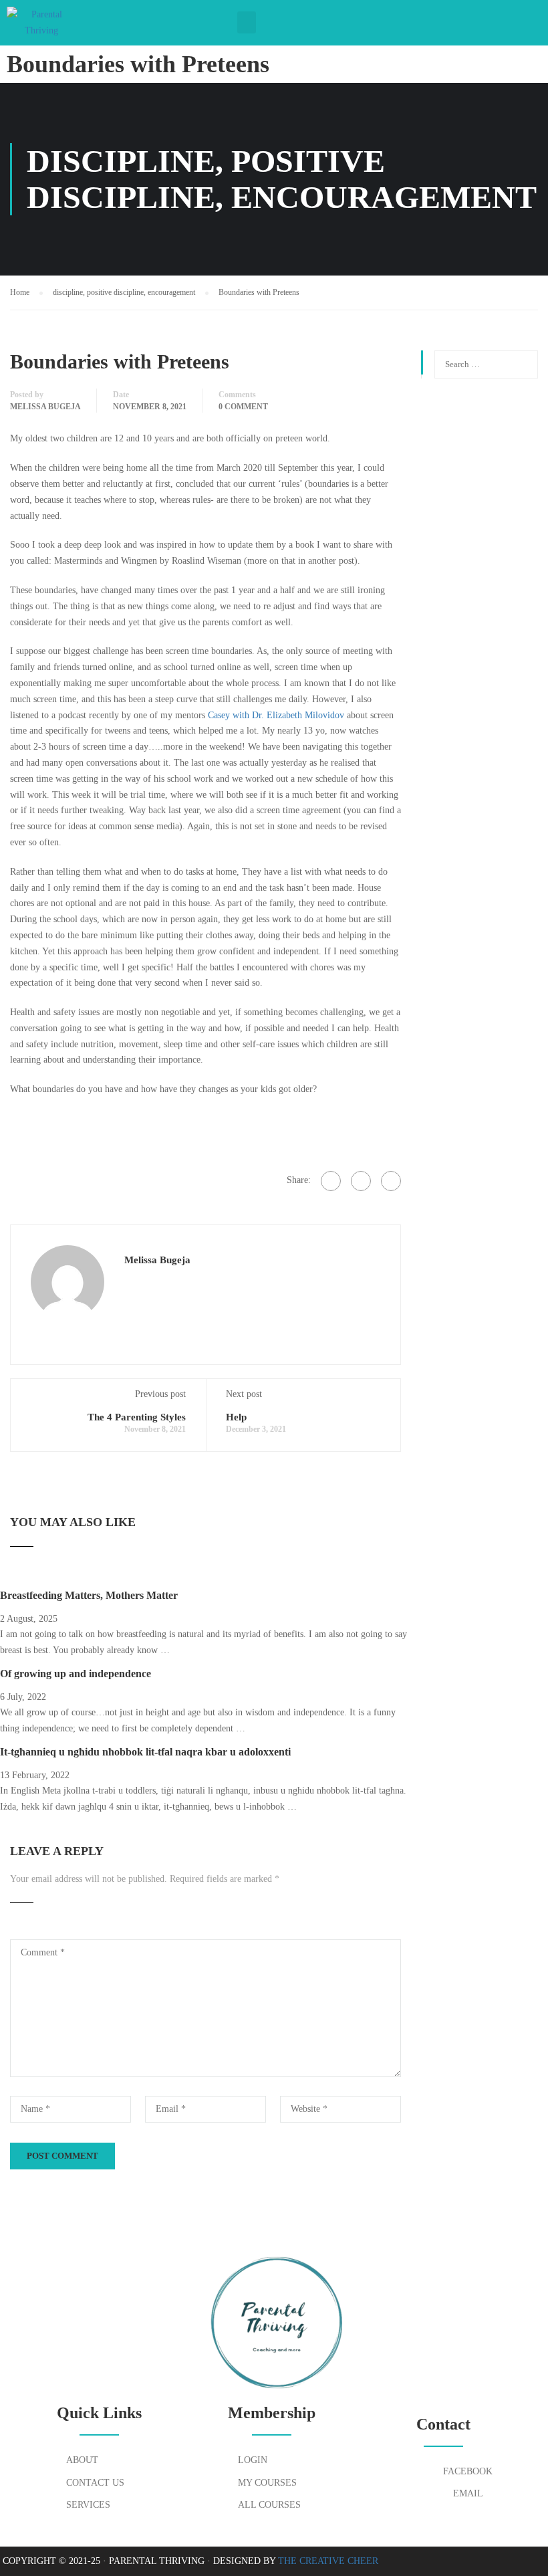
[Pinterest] (391, 1181)
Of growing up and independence (76, 1674)
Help (236, 1417)
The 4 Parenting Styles (137, 1417)
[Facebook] (331, 1181)
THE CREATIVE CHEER (328, 2561)
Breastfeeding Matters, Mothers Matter (89, 1595)
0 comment (243, 407)
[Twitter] (361, 1181)
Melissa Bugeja (45, 407)
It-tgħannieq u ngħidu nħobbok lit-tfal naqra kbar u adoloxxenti (145, 1752)
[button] (247, 22)
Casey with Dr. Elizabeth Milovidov (276, 715)
